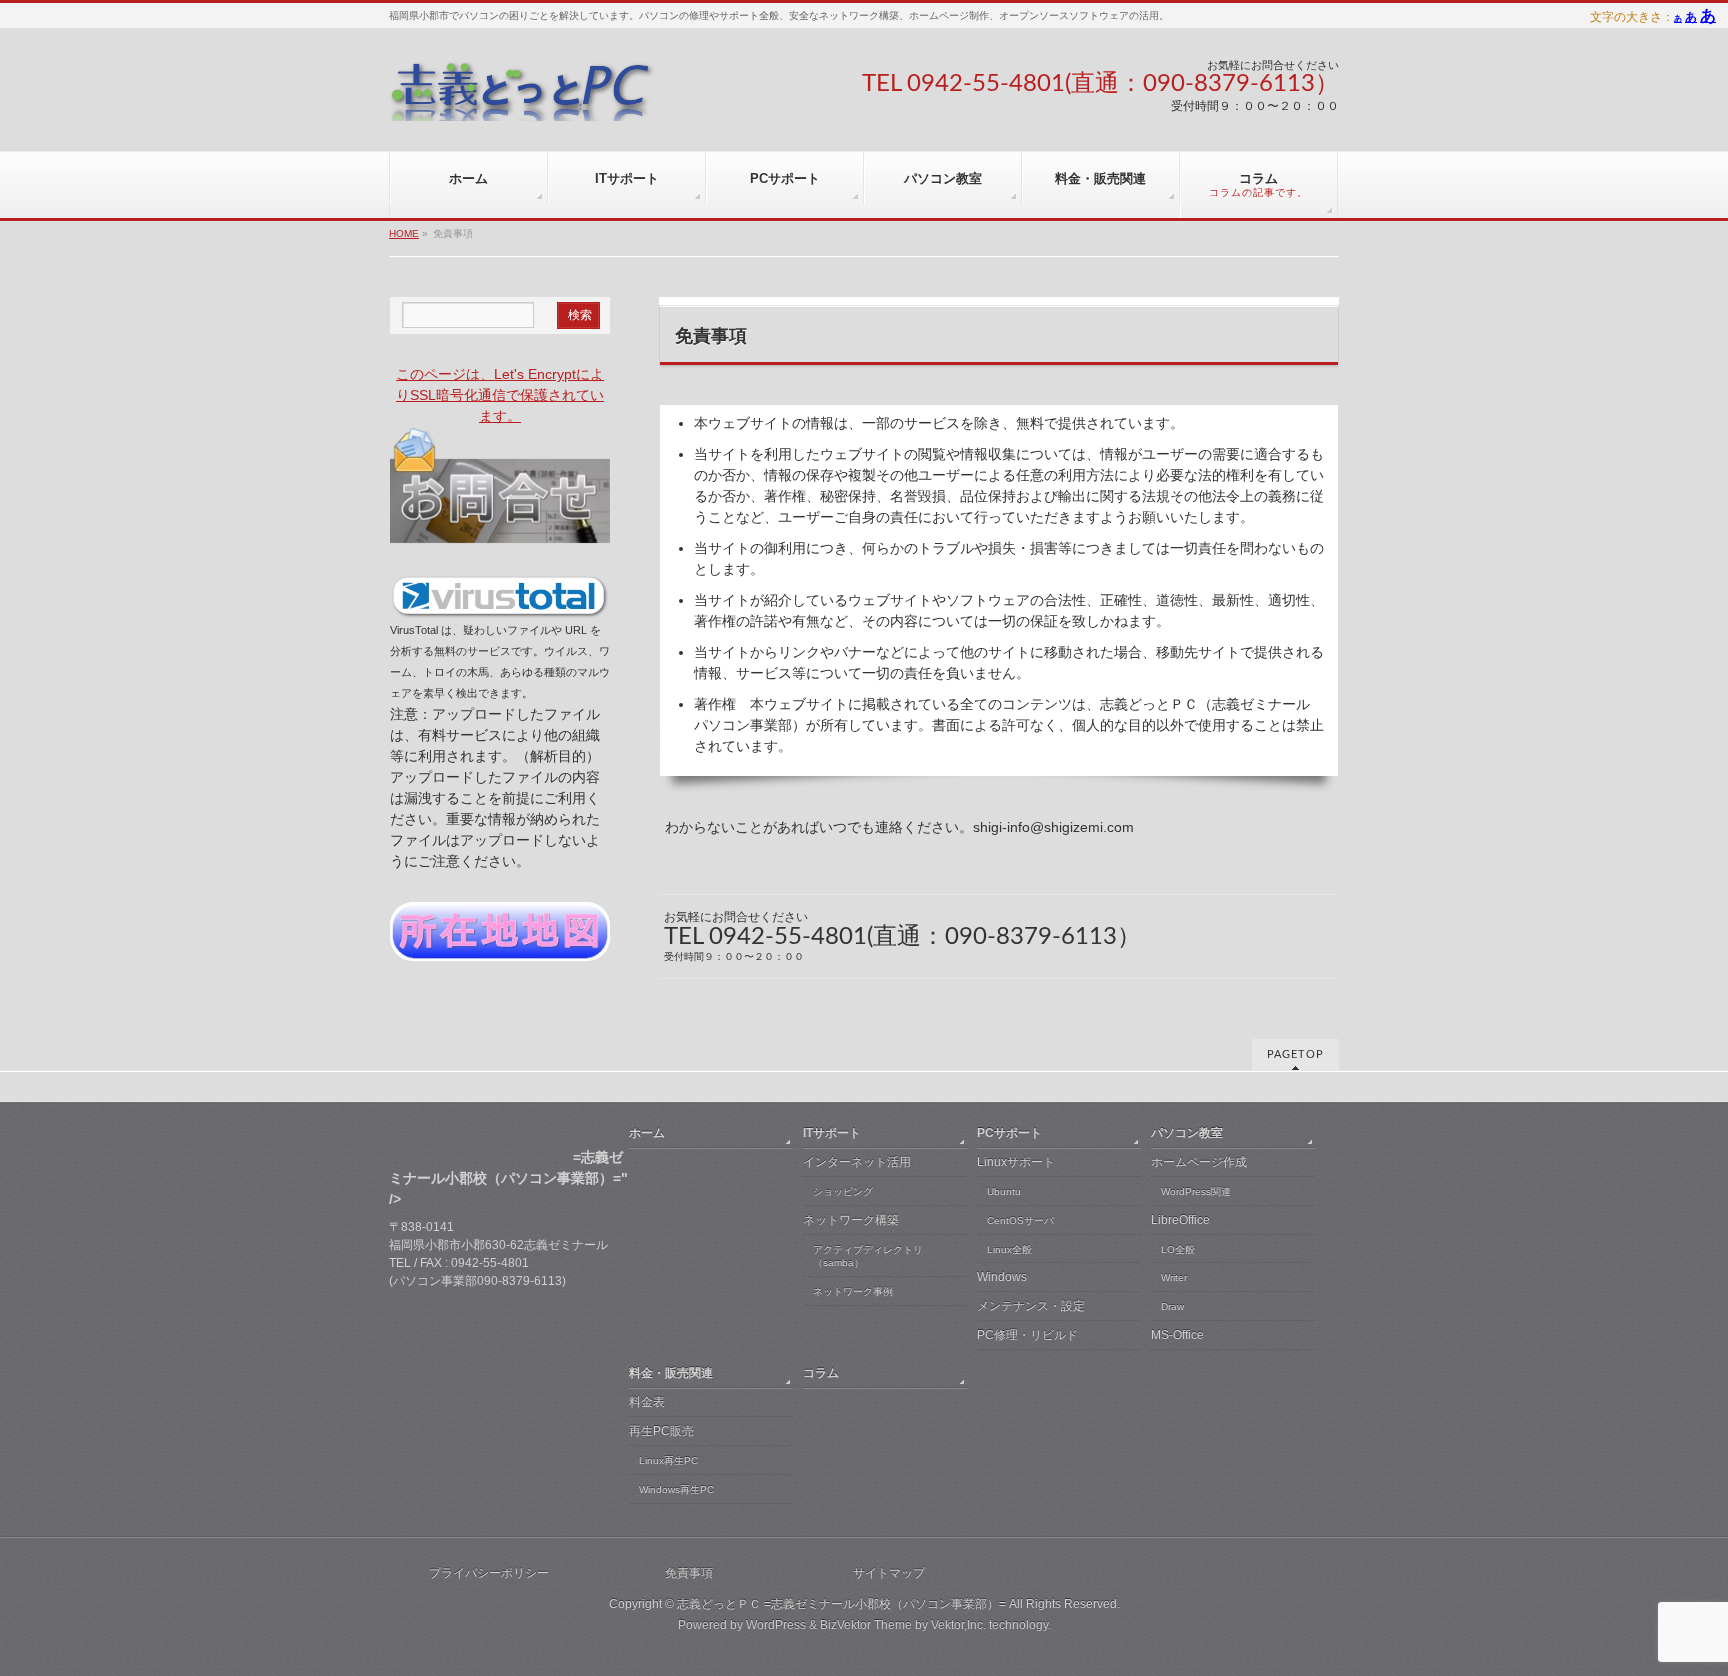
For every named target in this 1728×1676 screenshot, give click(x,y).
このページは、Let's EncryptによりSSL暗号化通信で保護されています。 (500, 395)
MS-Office (1177, 1335)
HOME (404, 233)
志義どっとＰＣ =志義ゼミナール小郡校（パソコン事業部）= (841, 1604)
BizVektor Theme (866, 1625)
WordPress (776, 1625)
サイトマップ (889, 1573)
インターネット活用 (857, 1162)
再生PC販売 (661, 1431)
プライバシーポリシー (489, 1573)
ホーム (647, 1133)
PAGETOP (1295, 1054)
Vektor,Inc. (958, 1625)
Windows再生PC (676, 1489)
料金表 (647, 1402)
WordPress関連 (1196, 1191)
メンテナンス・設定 (1031, 1306)
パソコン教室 (1187, 1133)
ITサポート (832, 1133)
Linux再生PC (668, 1460)
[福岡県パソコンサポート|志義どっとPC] (522, 98)
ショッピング (843, 1191)
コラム (821, 1373)
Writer (1174, 1277)
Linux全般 (1009, 1249)
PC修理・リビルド (1027, 1335)
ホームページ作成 (1199, 1162)
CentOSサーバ (1020, 1220)
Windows (1002, 1277)
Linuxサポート (1016, 1162)
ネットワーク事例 (853, 1291)
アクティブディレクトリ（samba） (868, 1256)
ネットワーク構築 (851, 1220)
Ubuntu (1004, 1191)
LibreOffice (1180, 1220)
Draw (1172, 1306)
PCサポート (1009, 1133)
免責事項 (689, 1573)
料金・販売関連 (671, 1373)
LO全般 (1178, 1249)
